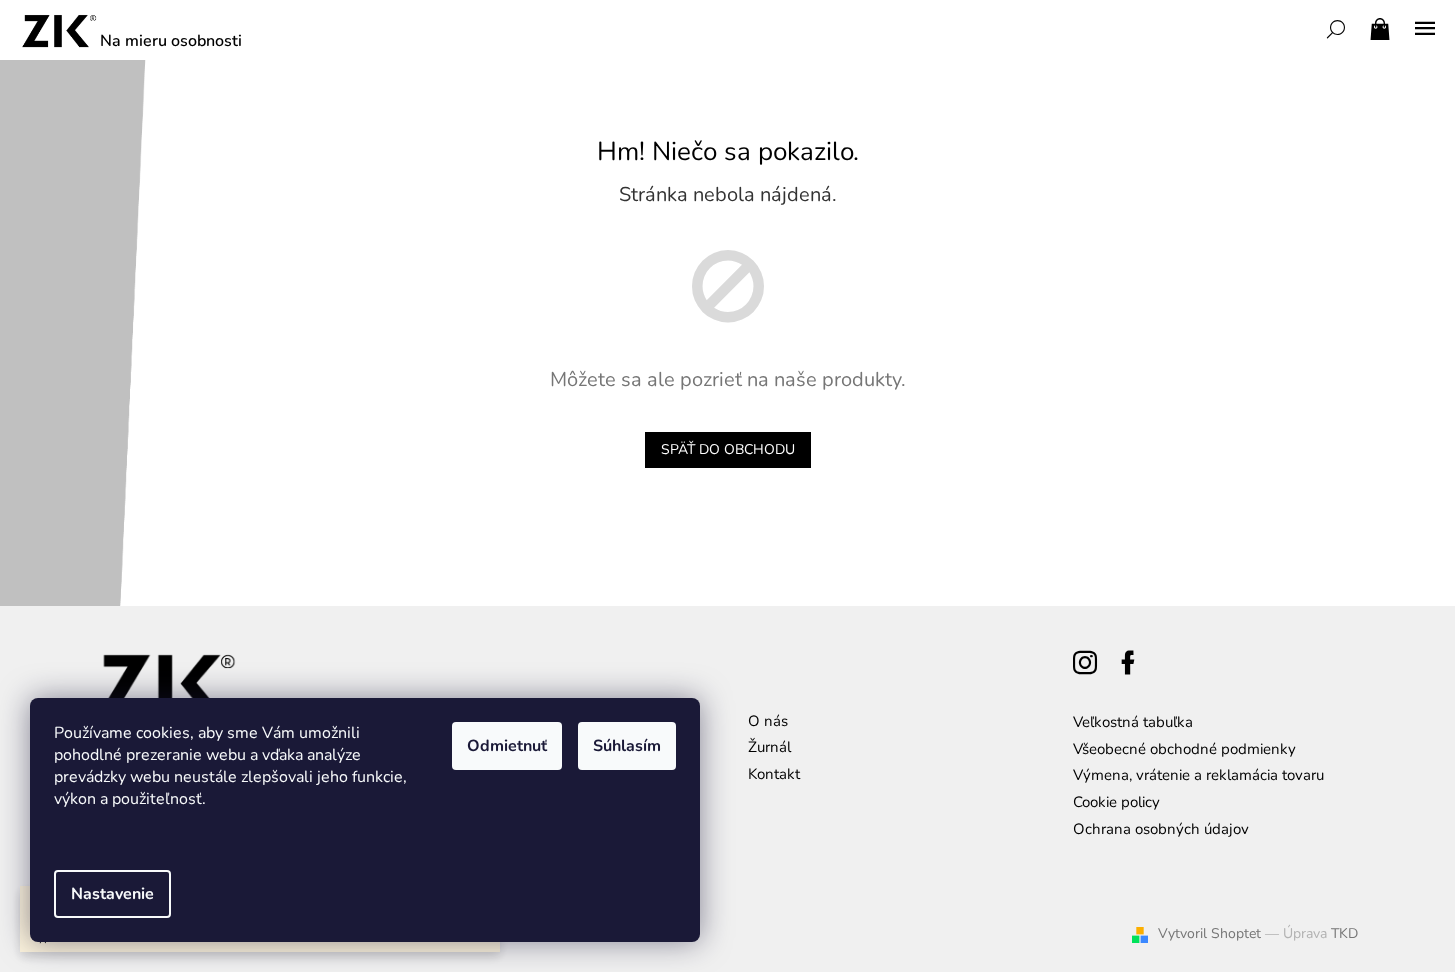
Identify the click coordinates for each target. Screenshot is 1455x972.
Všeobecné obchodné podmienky (1184, 749)
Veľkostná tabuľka (1133, 722)
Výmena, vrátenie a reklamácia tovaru (1198, 775)
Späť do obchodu (728, 449)
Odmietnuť (507, 746)
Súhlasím (627, 746)
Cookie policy (1116, 802)
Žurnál (769, 747)
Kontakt (774, 774)
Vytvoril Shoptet (1209, 933)
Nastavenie (112, 894)
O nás (768, 721)
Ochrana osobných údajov (1161, 829)
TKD (1344, 933)
